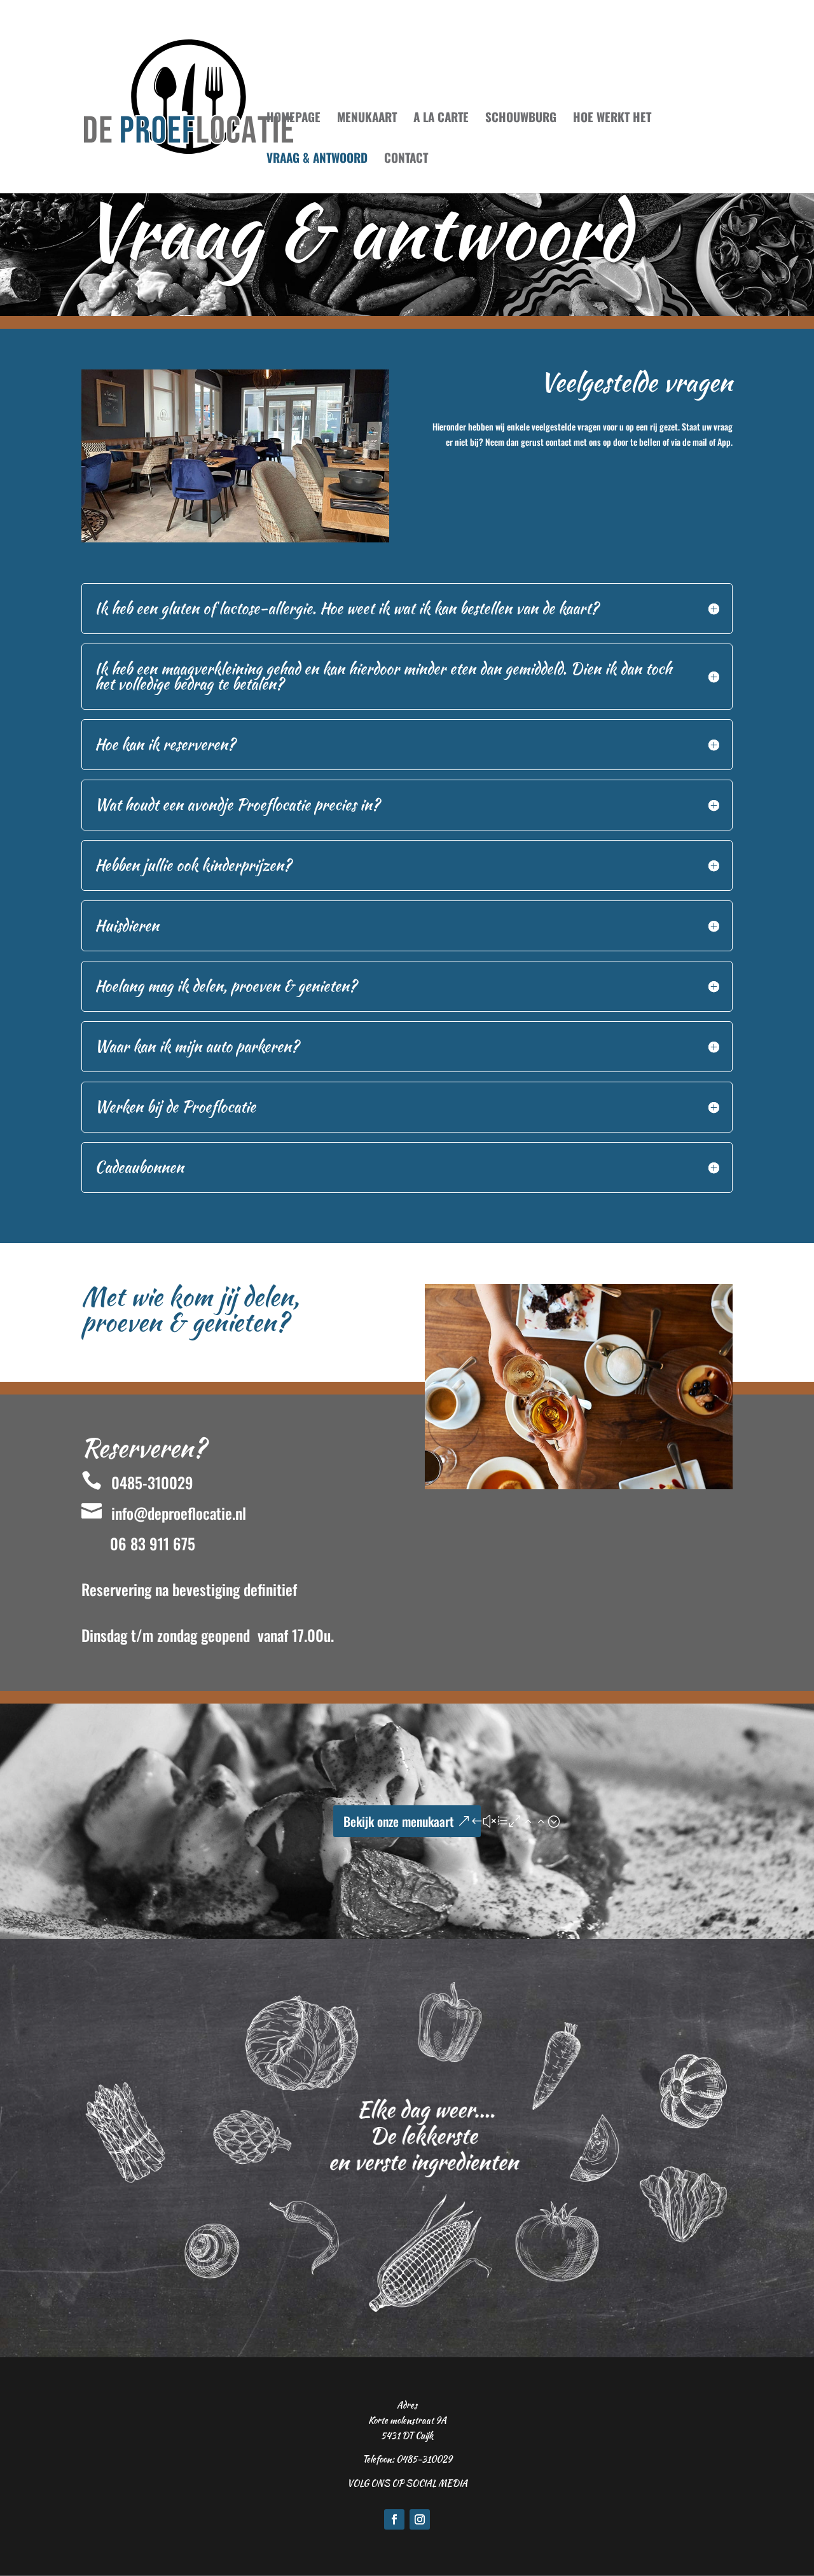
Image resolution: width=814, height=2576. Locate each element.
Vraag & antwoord (317, 159)
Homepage (293, 119)
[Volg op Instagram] (420, 2519)
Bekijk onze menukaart (399, 1821)
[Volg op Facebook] (394, 2519)
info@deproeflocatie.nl (164, 1513)
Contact (406, 159)
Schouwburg (521, 119)
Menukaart (367, 119)
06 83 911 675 (153, 1543)
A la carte (441, 119)
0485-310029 (137, 1482)
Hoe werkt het (612, 119)
